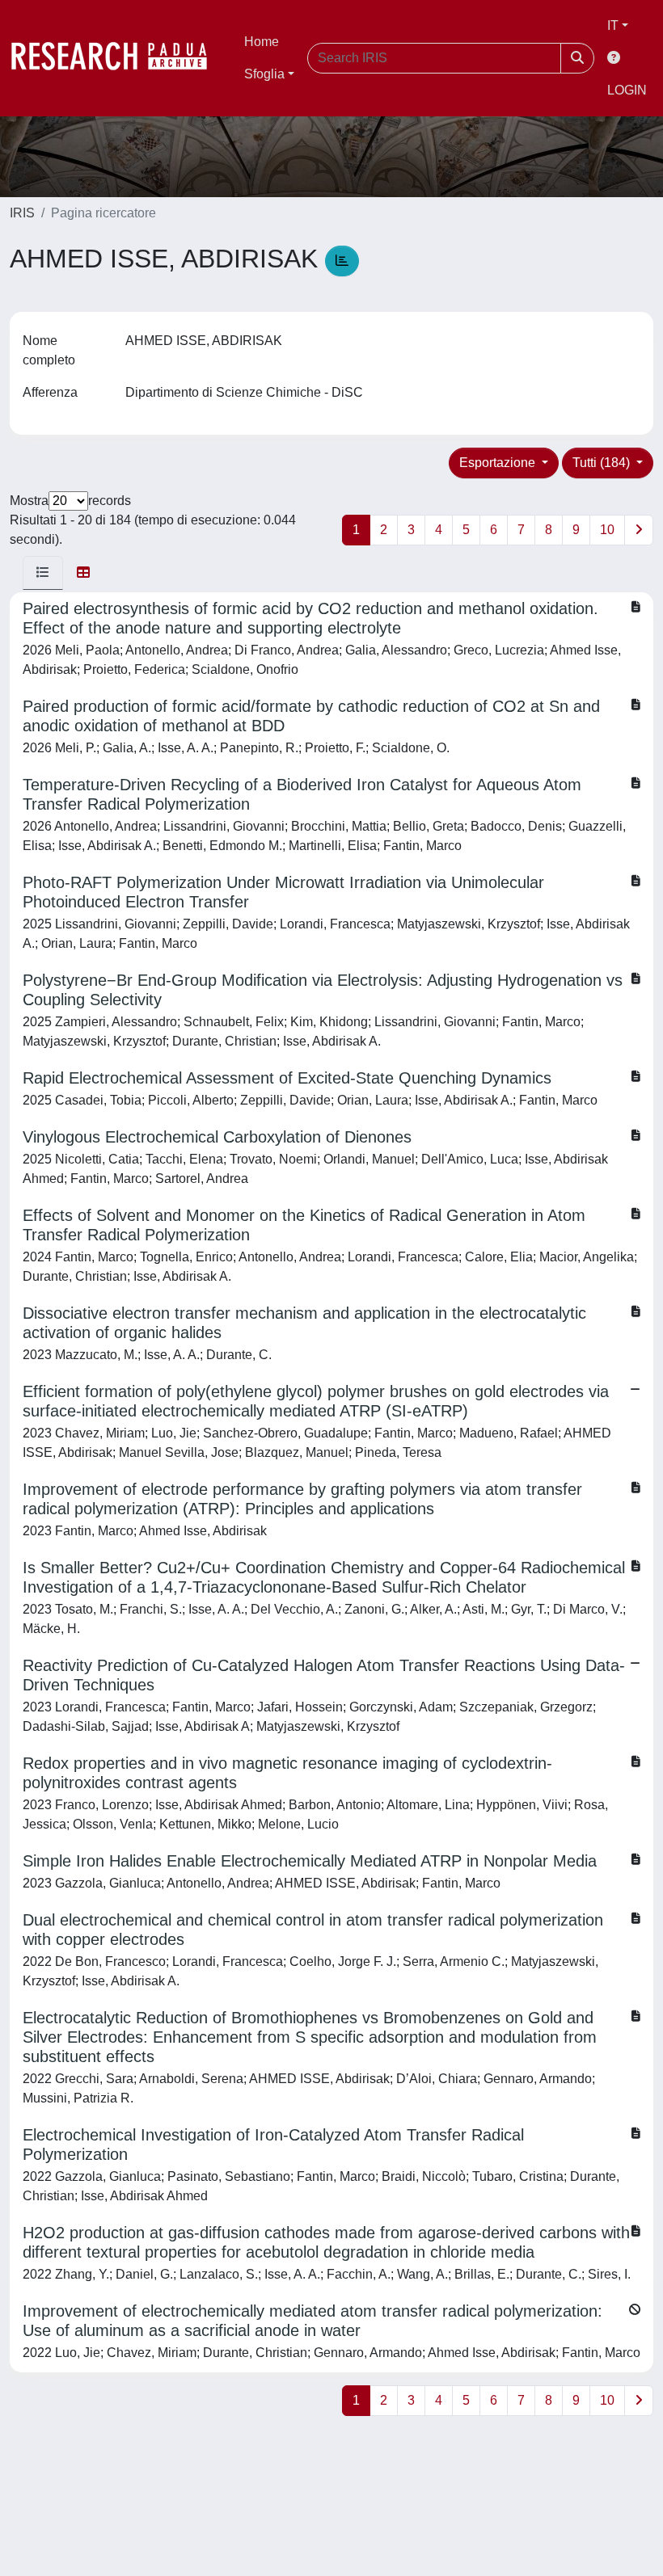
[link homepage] (117, 58)
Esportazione (499, 463)
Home (262, 42)
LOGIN (627, 90)
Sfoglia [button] (264, 74)
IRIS (22, 213)
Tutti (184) (603, 463)
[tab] (43, 573)
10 (607, 530)
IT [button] (613, 25)
